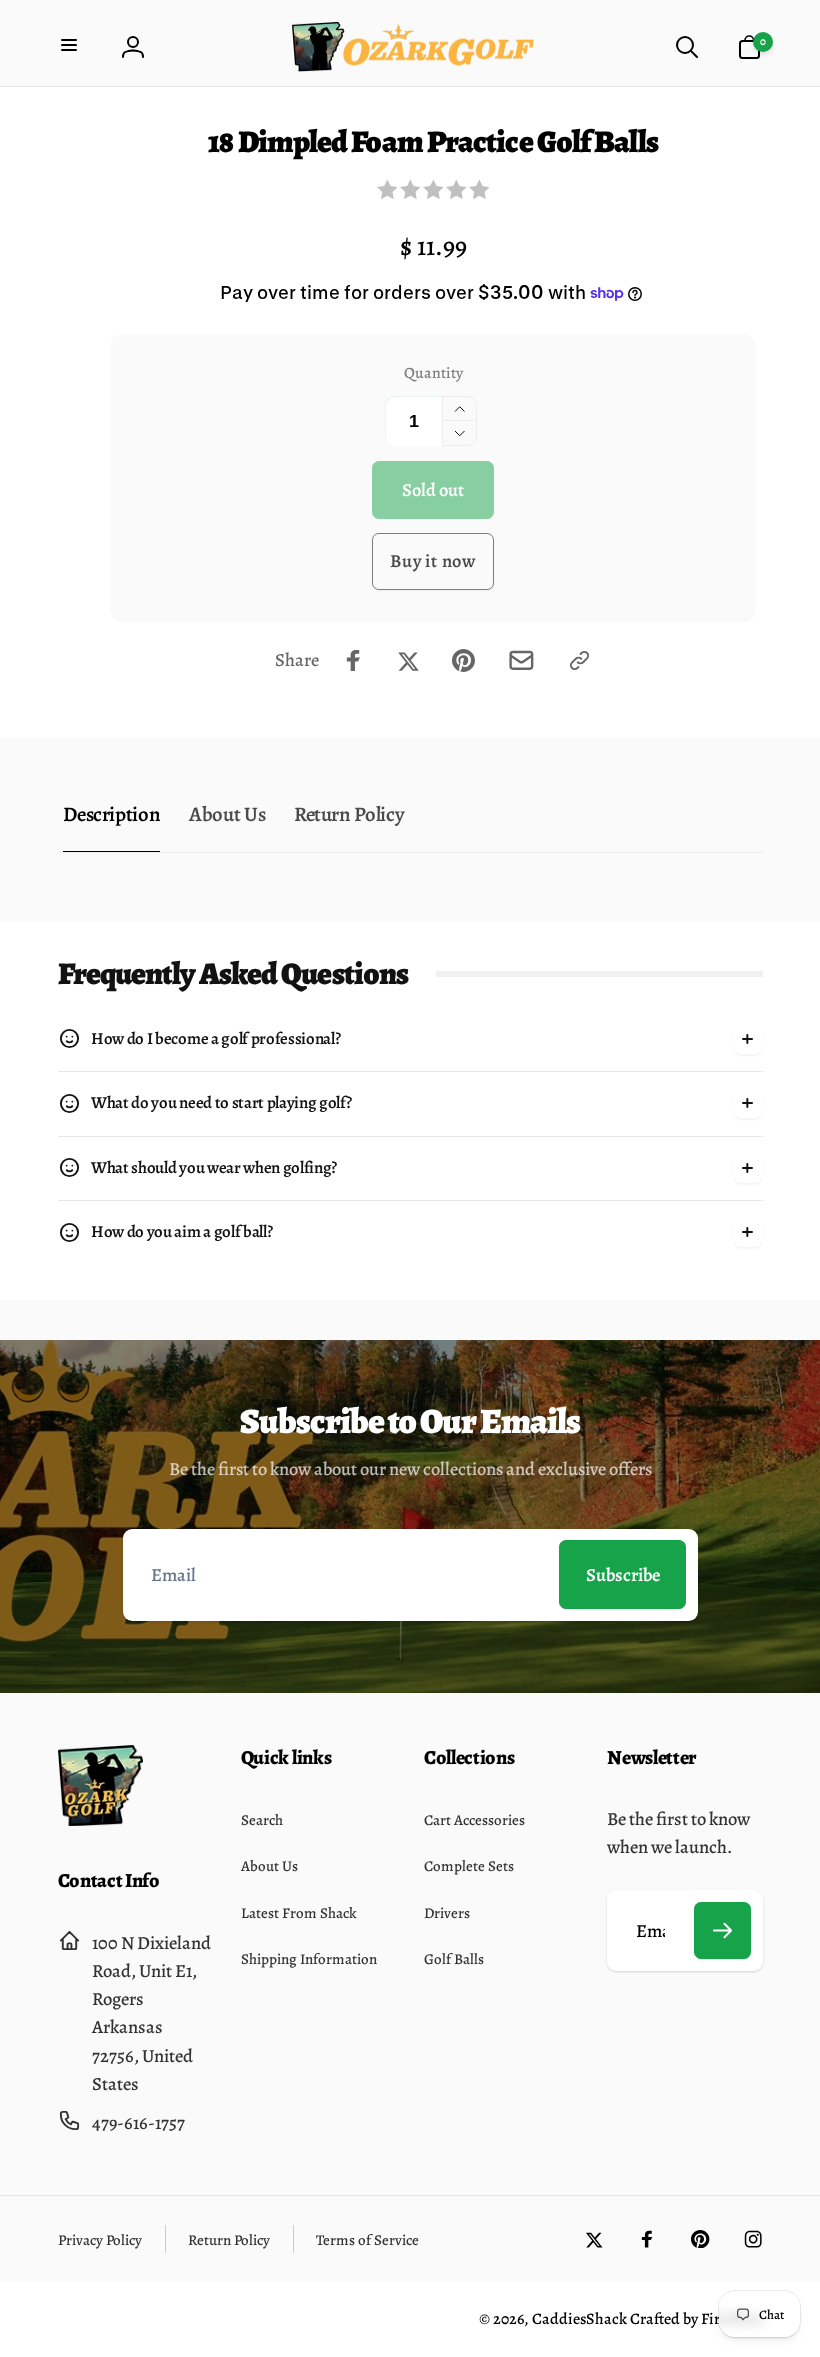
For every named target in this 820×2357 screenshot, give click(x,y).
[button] (71, 47)
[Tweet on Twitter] (408, 660)
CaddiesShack (579, 2319)
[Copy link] (579, 660)
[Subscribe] (723, 1931)
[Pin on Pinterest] (463, 660)
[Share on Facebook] (353, 660)
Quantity (433, 372)
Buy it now (433, 560)
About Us (227, 814)
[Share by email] (521, 660)
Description (111, 814)
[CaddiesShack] (100, 1819)
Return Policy (349, 814)
